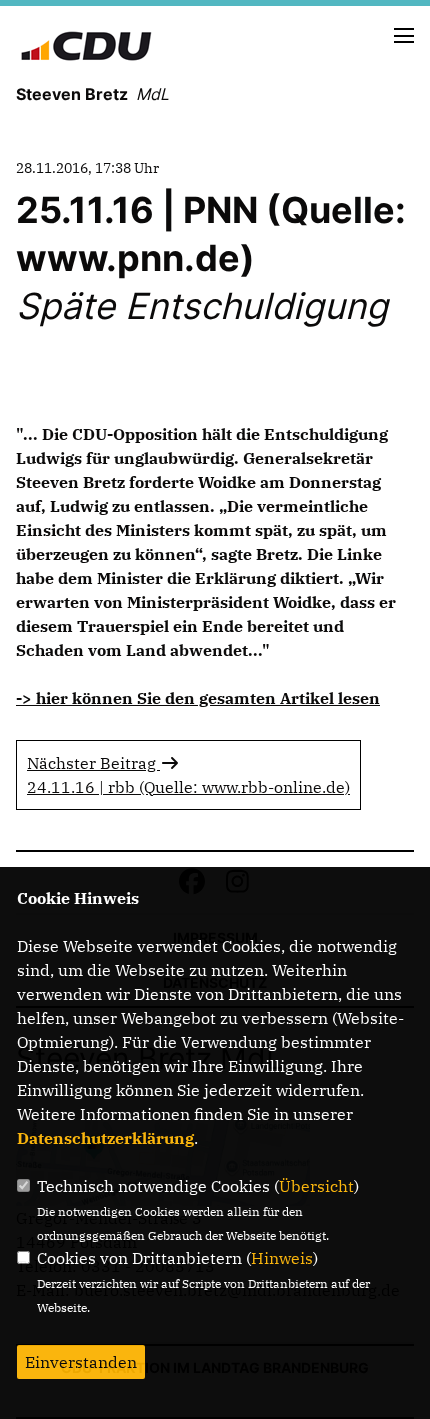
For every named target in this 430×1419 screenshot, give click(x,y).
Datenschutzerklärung (105, 1138)
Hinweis (282, 1258)
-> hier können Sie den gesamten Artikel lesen (198, 698)
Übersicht (316, 1186)
